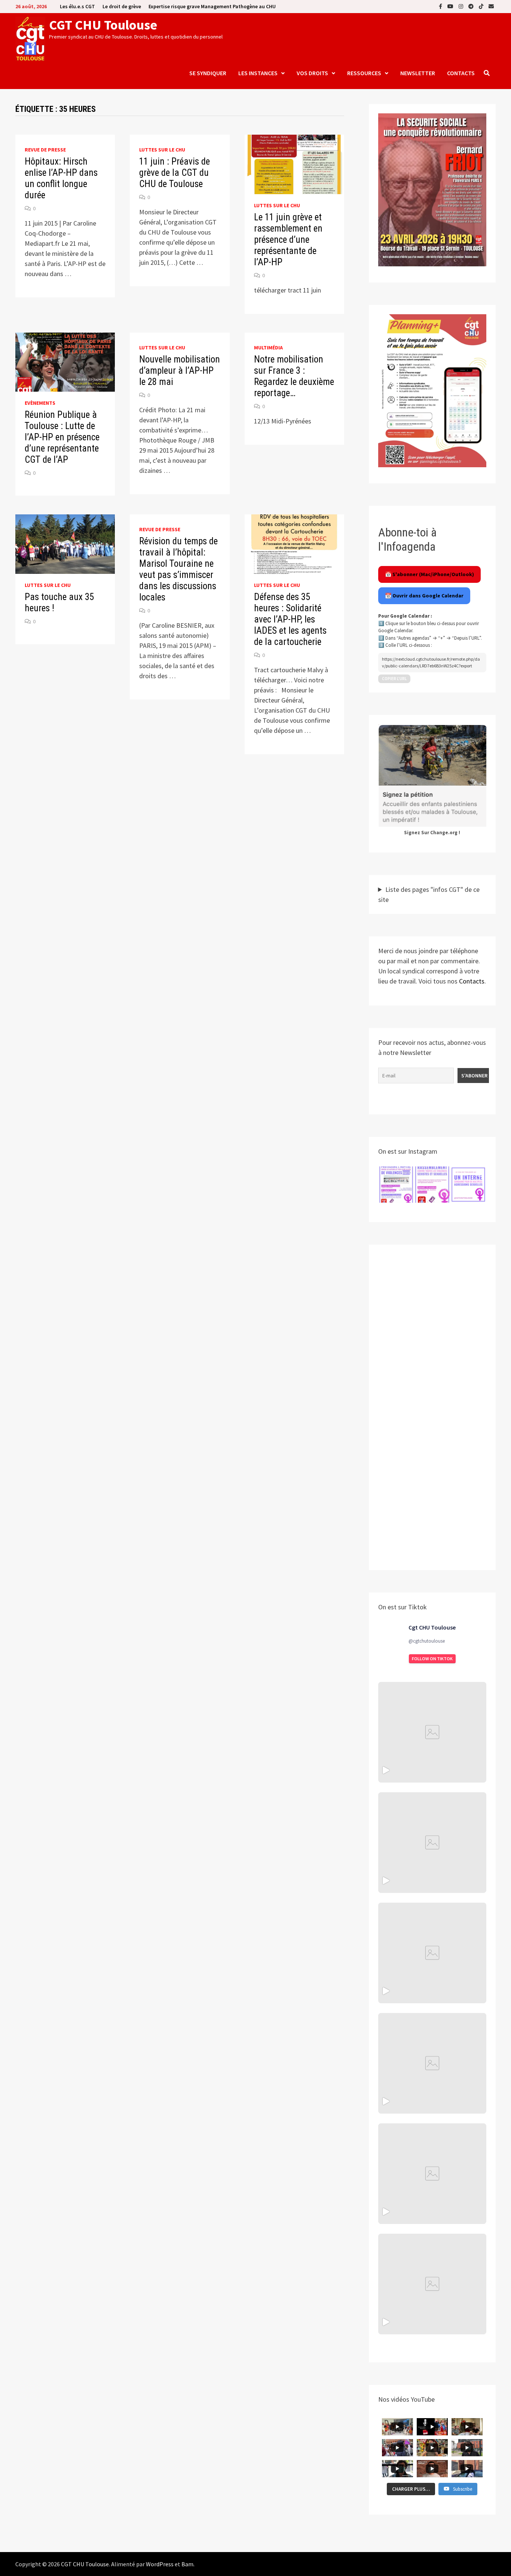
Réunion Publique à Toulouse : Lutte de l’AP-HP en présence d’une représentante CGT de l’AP (62, 437)
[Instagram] (462, 6)
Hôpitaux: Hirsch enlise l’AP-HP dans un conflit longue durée (61, 178)
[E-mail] (491, 6)
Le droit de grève (122, 6)
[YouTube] (451, 6)
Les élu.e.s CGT (77, 6)
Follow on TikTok (432, 1659)
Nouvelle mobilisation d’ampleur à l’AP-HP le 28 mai (180, 371)
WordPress (160, 2564)
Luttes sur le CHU (162, 150)
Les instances (258, 73)
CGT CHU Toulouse (103, 25)
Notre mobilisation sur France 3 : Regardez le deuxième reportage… (294, 376)
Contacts (461, 73)
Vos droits (312, 73)
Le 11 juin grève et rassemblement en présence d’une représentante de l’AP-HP (288, 240)
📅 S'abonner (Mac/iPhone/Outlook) (429, 574)
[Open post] (432, 2063)
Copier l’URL (394, 679)
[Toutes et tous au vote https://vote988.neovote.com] (432, 2284)
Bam (187, 2564)
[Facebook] (441, 6)
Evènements (40, 403)
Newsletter (418, 73)
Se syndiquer (208, 73)
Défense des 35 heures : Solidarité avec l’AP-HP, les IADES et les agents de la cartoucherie (290, 619)
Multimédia (268, 348)
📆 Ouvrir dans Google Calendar (424, 596)
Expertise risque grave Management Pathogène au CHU (212, 6)
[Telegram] (472, 6)
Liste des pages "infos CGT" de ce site (429, 894)
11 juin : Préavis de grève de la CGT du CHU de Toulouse (175, 173)
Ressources (364, 73)
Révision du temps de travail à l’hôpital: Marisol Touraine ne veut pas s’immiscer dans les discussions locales (178, 569)
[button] (396, 1185)
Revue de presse (45, 150)
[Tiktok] (482, 6)
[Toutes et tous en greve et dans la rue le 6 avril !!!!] (432, 1843)
